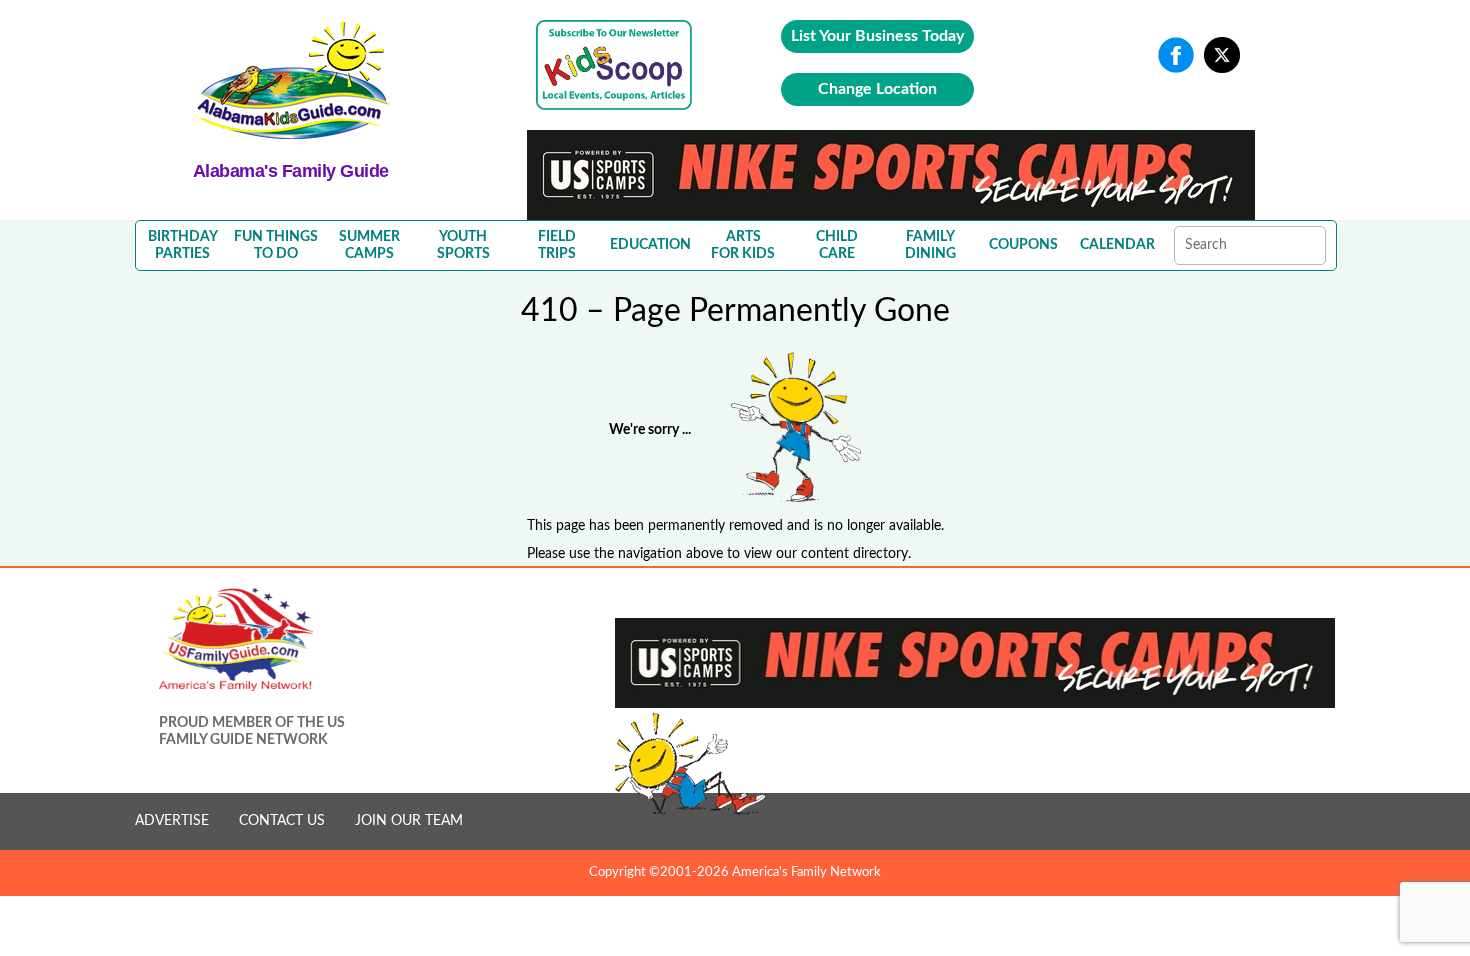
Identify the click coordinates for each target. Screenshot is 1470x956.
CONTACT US (282, 821)
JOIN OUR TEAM (409, 821)
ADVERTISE (172, 821)
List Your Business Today (877, 36)
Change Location (877, 89)
